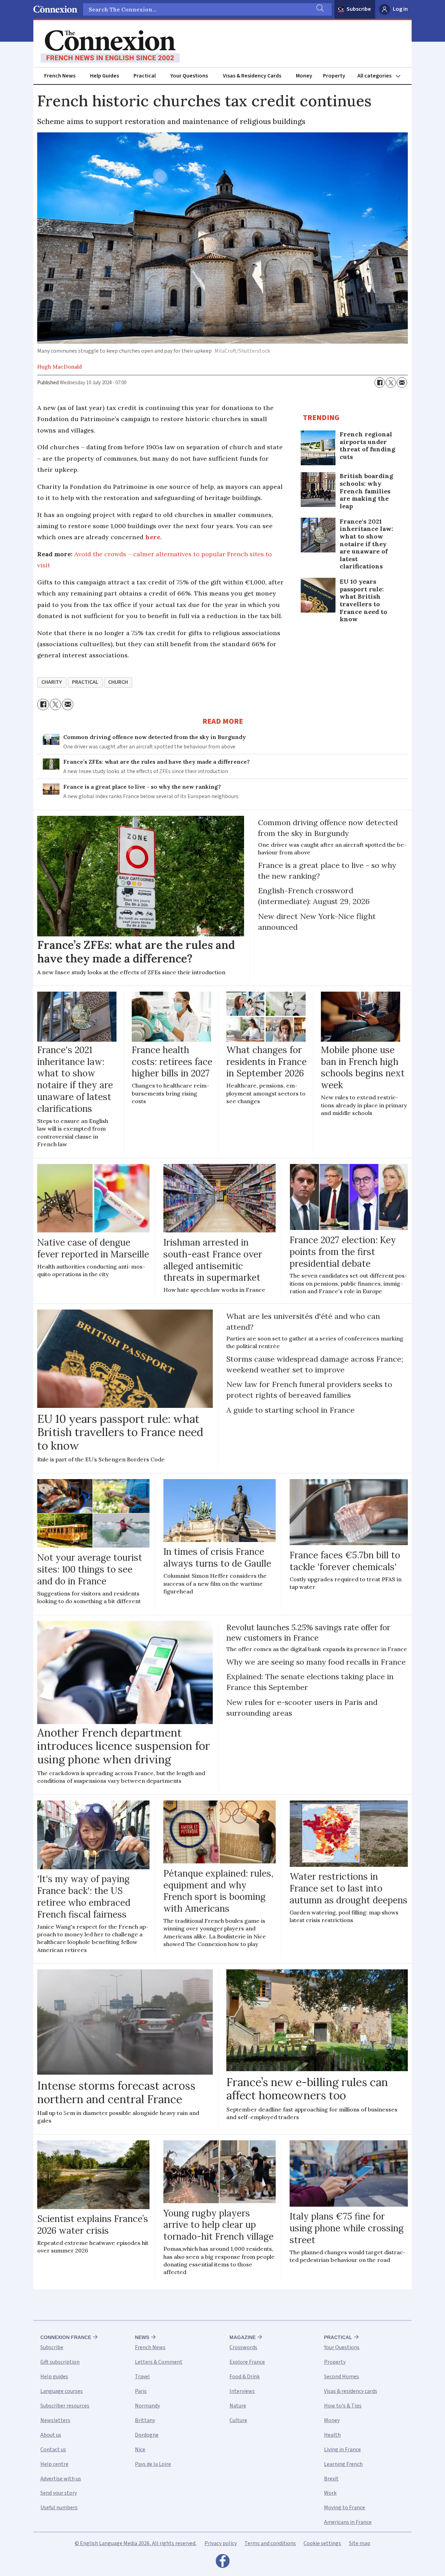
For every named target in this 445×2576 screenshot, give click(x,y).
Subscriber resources (65, 2406)
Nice (140, 2450)
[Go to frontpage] (110, 47)
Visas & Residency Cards (252, 76)
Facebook (222, 2563)
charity (52, 682)
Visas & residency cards (351, 2391)
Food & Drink (245, 2377)
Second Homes (342, 2377)
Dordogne (147, 2435)
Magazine (242, 2337)
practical (85, 682)
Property (334, 76)
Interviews (242, 2391)
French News (60, 76)
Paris (141, 2391)
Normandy (147, 2406)
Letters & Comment (159, 2362)
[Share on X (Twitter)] (391, 383)
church (118, 682)
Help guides (54, 2377)
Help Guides (104, 76)
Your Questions (189, 76)
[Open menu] (382, 76)
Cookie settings (322, 2543)
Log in (400, 9)
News (142, 2337)
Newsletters (55, 2420)
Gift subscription (60, 2362)
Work (330, 2493)
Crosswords (243, 2347)
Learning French (343, 2464)
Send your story (59, 2493)
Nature (238, 2406)
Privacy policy (221, 2543)
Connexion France (66, 2337)
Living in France (342, 2450)
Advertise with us (61, 2479)
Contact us (53, 2450)
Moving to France (345, 2508)
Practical (145, 76)
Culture (238, 2420)
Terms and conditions (270, 2543)
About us (51, 2435)
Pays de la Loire (153, 2464)
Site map (360, 2543)
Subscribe (359, 9)
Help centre (54, 2464)
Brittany (145, 2420)
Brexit (331, 2479)
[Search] (319, 9)
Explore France (247, 2362)
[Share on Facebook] (380, 383)
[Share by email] (402, 383)
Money (304, 76)
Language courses (62, 2391)
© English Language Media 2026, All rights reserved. (136, 2543)
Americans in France (348, 2522)
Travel (142, 2377)
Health (332, 2435)
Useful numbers (59, 2508)
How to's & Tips (343, 2406)
